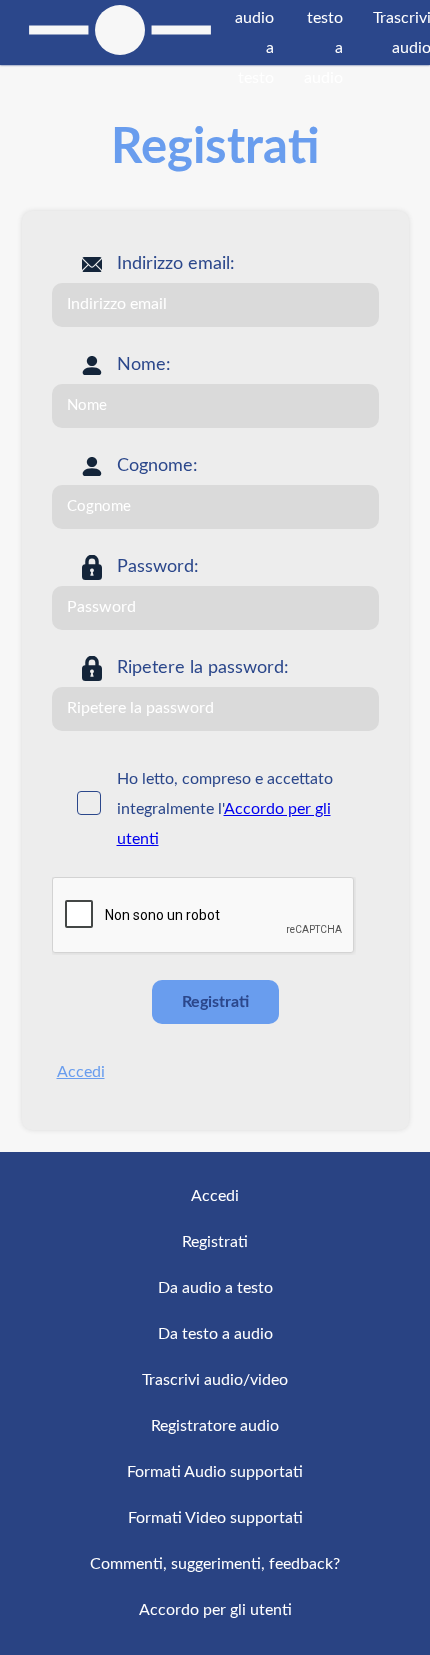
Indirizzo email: (176, 264)
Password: (158, 567)
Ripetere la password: (203, 668)
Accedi (81, 1072)
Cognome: (157, 466)
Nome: (144, 365)
